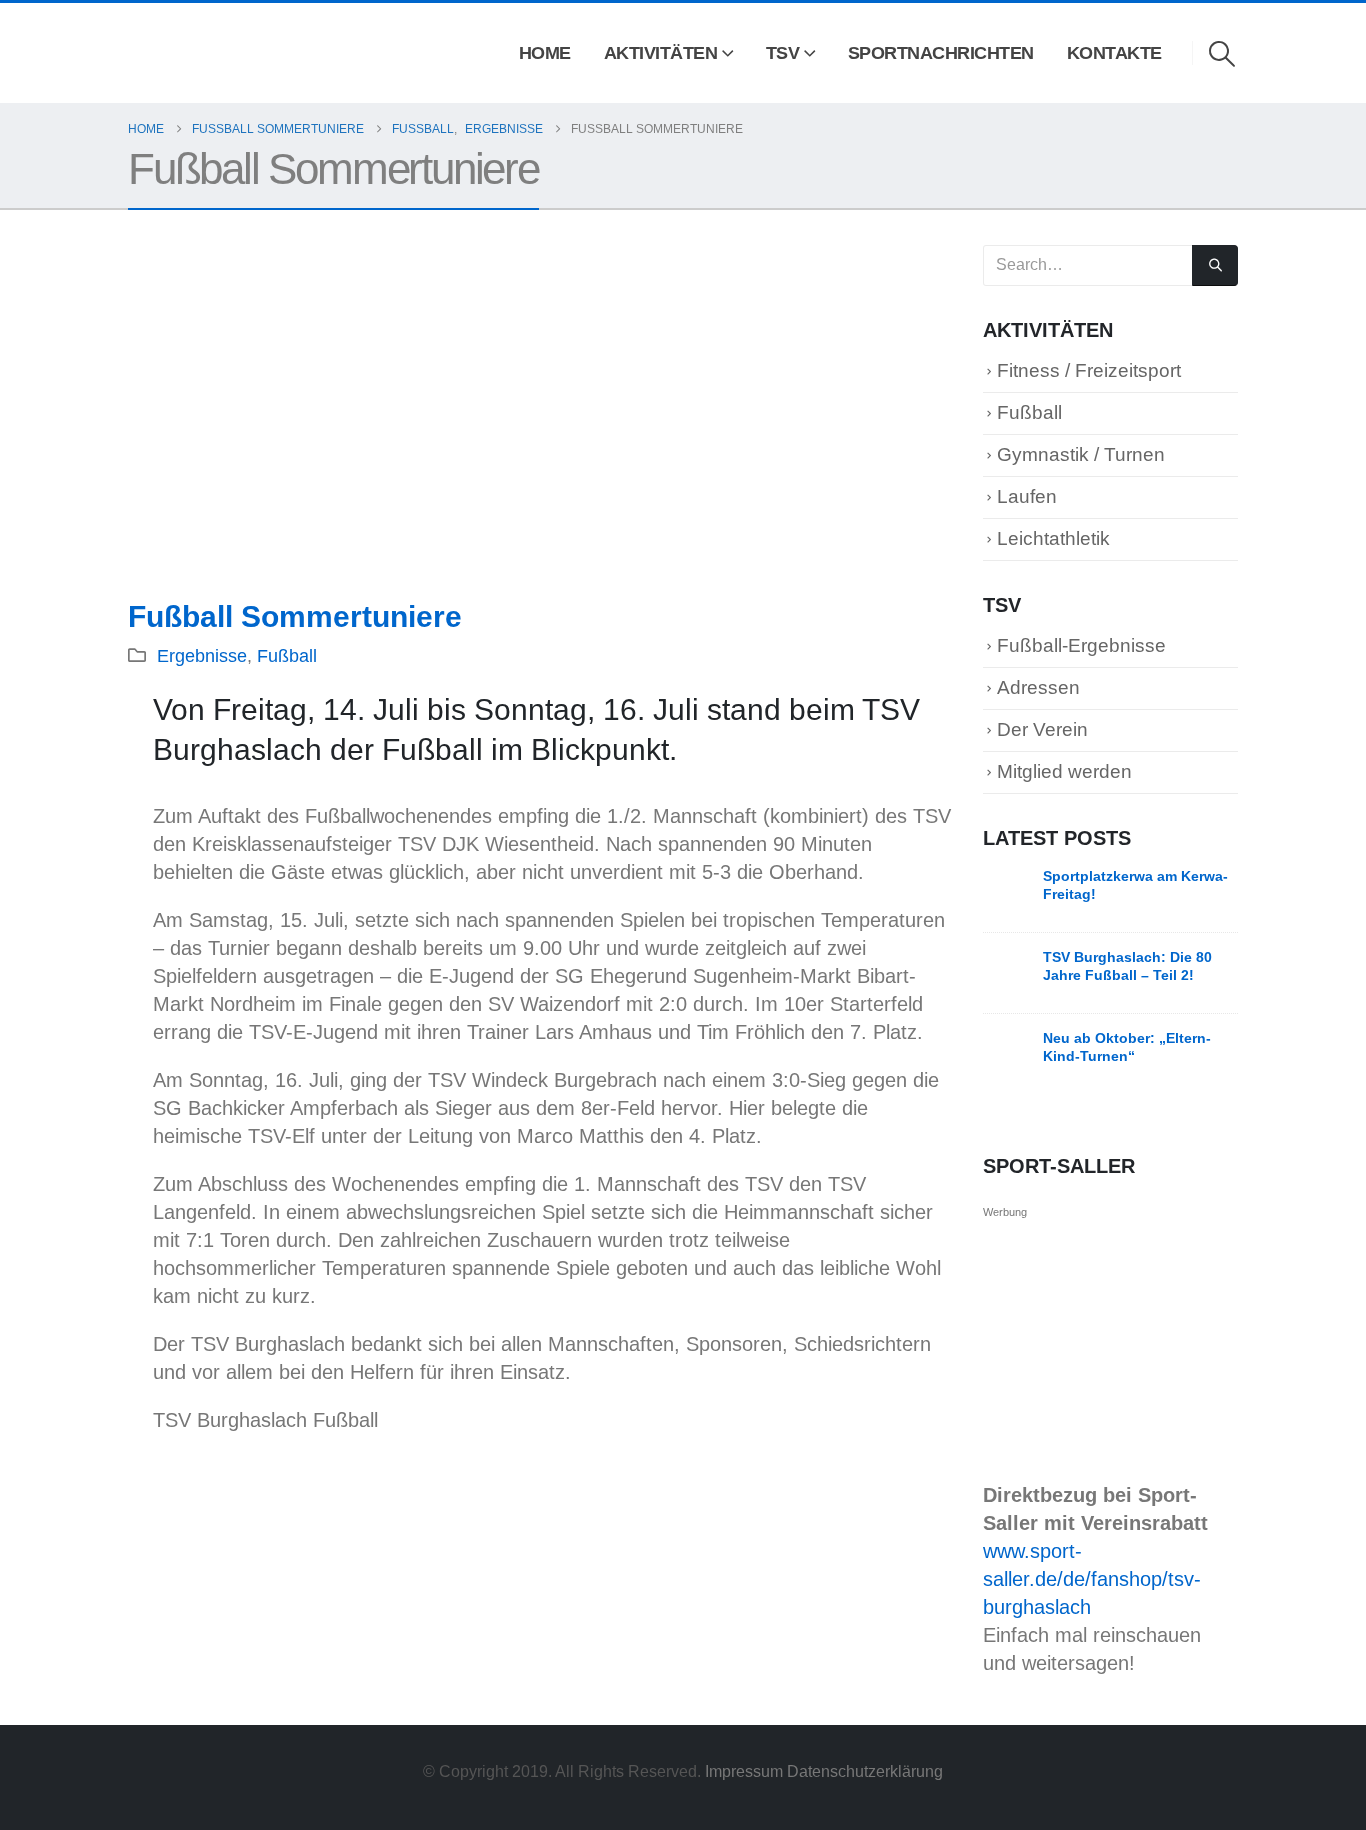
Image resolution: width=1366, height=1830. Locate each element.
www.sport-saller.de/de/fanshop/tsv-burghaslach (1092, 1579)
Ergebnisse (202, 656)
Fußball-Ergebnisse (1081, 645)
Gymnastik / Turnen (1081, 454)
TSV (783, 53)
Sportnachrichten (941, 53)
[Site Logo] (156, 53)
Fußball (287, 656)
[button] (1222, 54)
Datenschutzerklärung (865, 1771)
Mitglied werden (1064, 771)
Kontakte (1114, 53)
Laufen (1027, 496)
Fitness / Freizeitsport (1089, 370)
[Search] (1215, 265)
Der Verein (1042, 729)
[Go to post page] (1008, 891)
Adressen (1038, 687)
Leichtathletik (1053, 538)
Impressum (746, 1771)
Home (545, 53)
